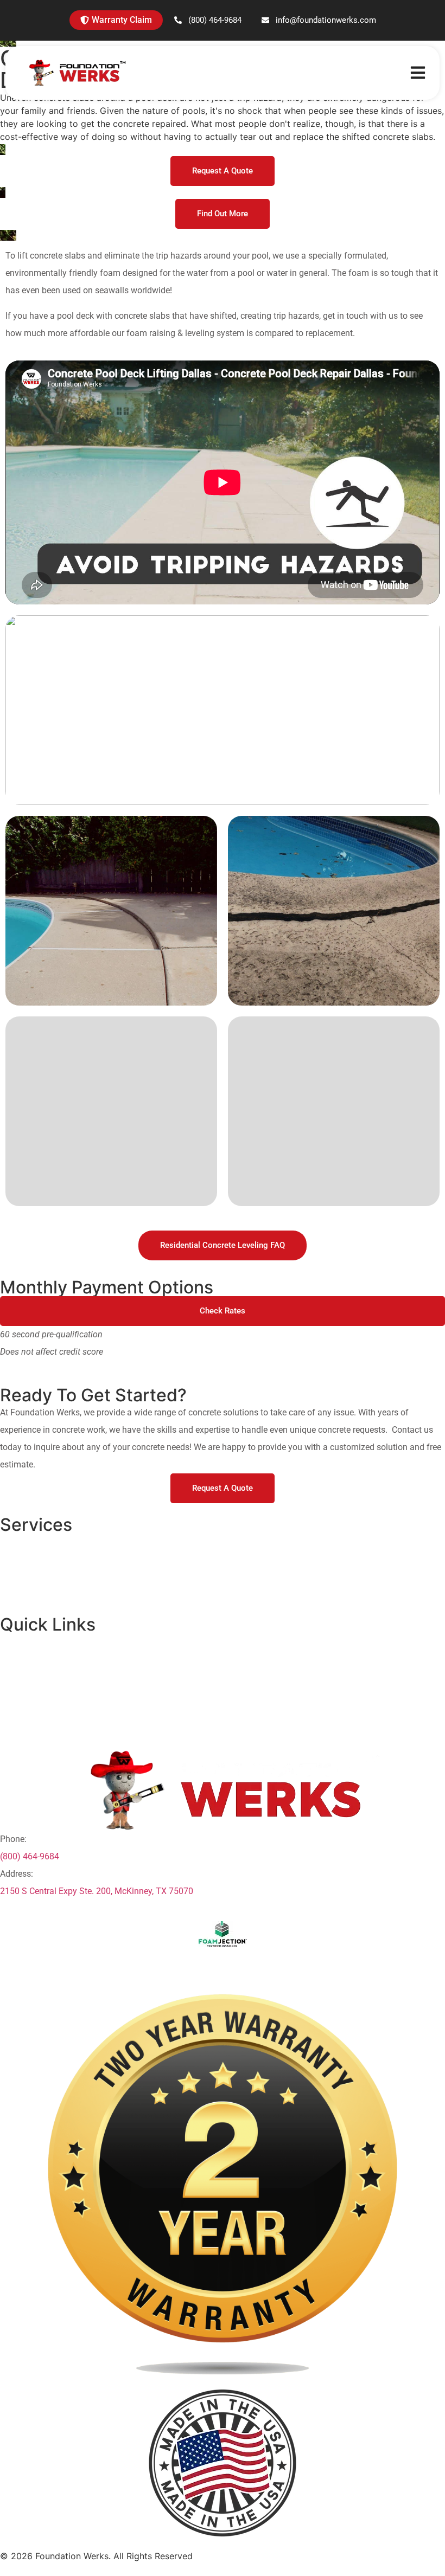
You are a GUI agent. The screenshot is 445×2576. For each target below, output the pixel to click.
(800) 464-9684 (30, 1856)
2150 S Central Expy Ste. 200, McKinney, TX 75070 (97, 1891)
